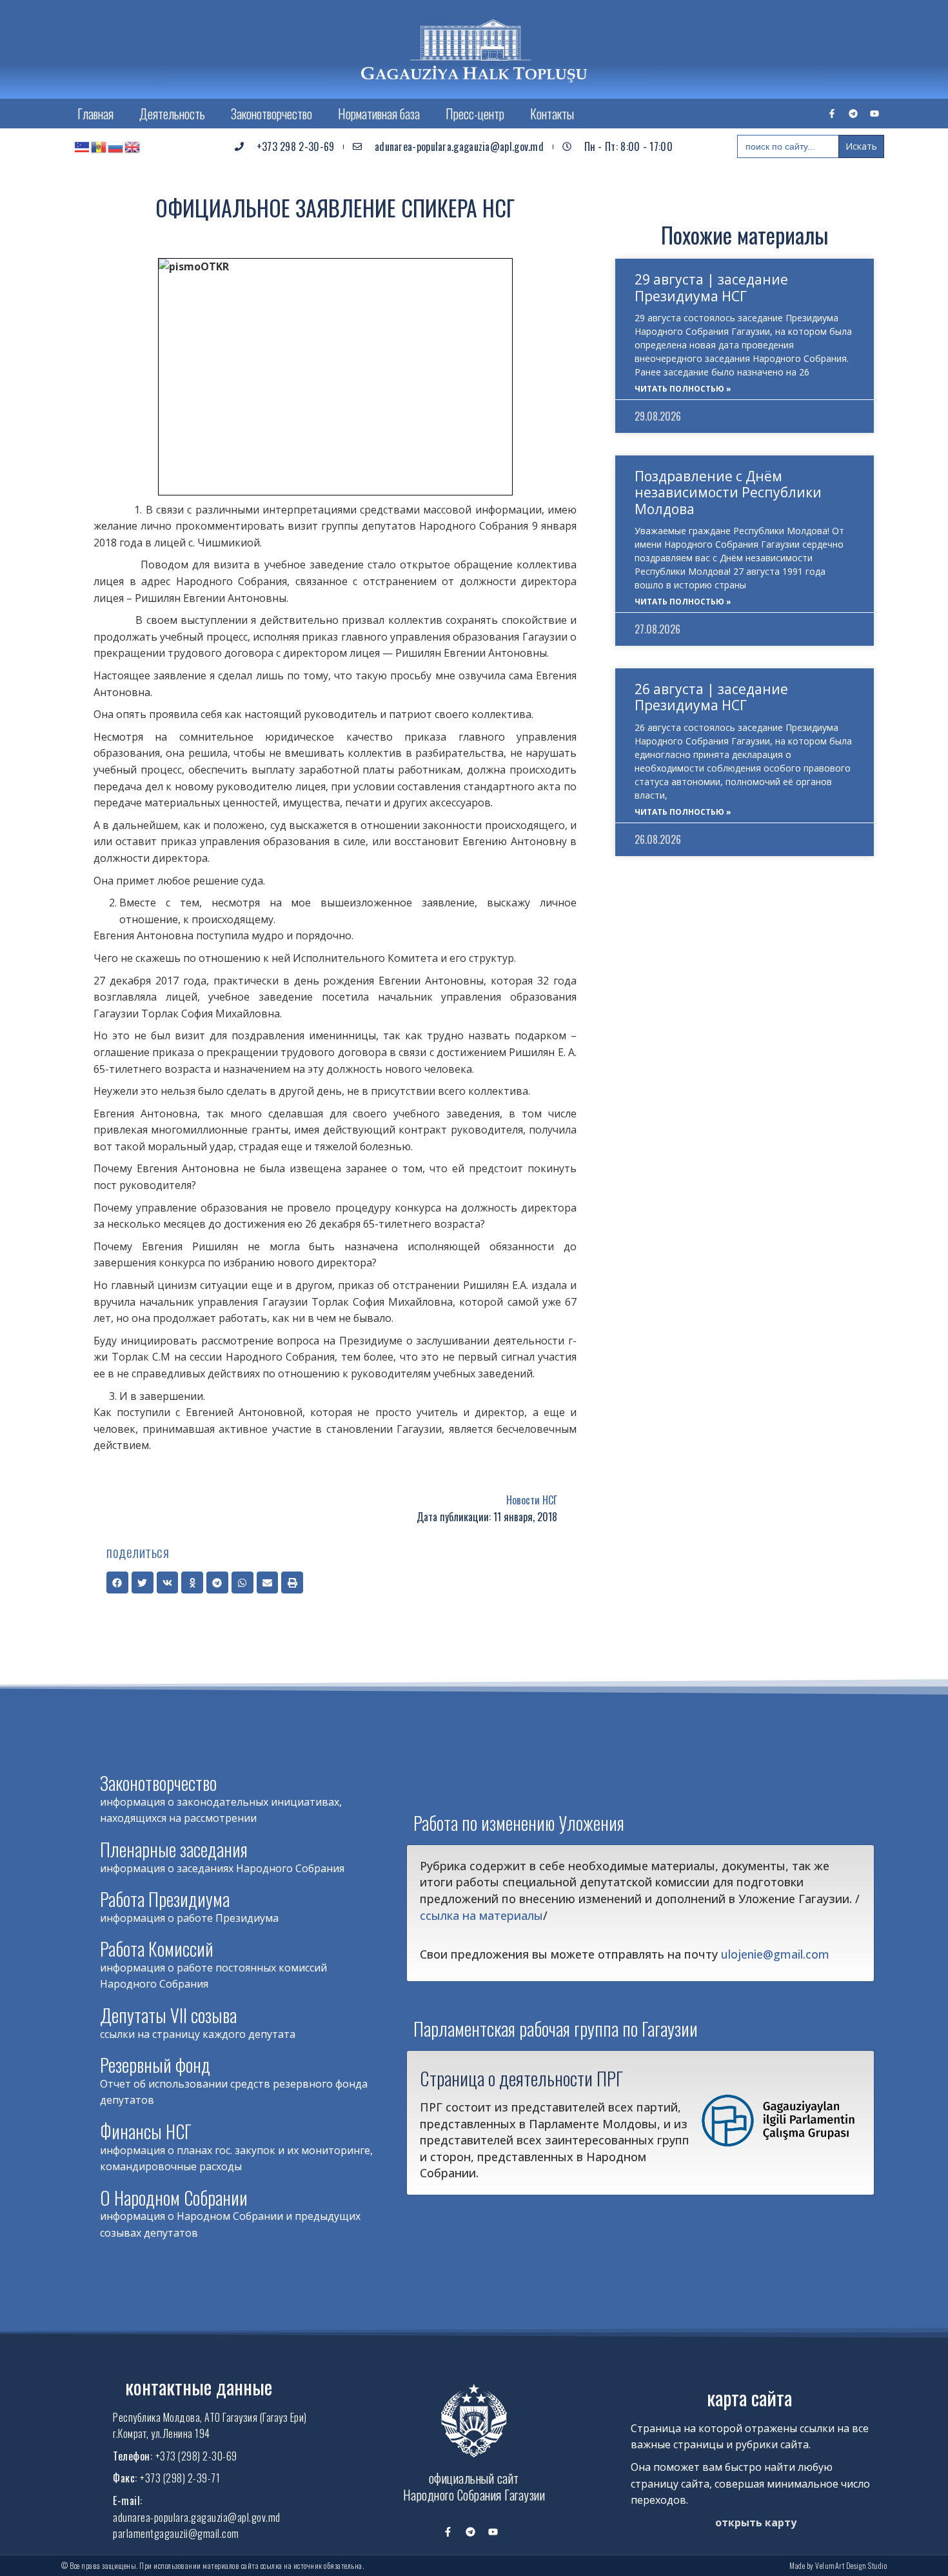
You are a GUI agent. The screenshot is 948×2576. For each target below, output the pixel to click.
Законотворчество (272, 114)
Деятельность (172, 114)
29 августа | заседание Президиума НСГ (711, 287)
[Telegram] (853, 114)
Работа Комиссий (157, 1949)
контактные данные (199, 2387)
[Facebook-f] (832, 114)
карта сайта (749, 2398)
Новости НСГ (532, 1500)
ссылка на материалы (481, 1915)
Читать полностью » (683, 389)
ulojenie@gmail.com (775, 1954)
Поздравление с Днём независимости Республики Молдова (728, 492)
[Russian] (116, 146)
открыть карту (756, 2522)
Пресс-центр (475, 114)
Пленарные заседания (174, 1849)
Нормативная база (379, 114)
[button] (117, 1583)
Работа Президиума (165, 1899)
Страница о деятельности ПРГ (521, 2078)
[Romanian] (99, 146)
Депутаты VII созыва (168, 2015)
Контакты (552, 114)
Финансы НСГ (146, 2131)
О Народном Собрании (174, 2198)
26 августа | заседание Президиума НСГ (711, 697)
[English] (133, 146)
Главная (95, 114)
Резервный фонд (155, 2065)
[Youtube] (874, 114)
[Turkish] (83, 146)
